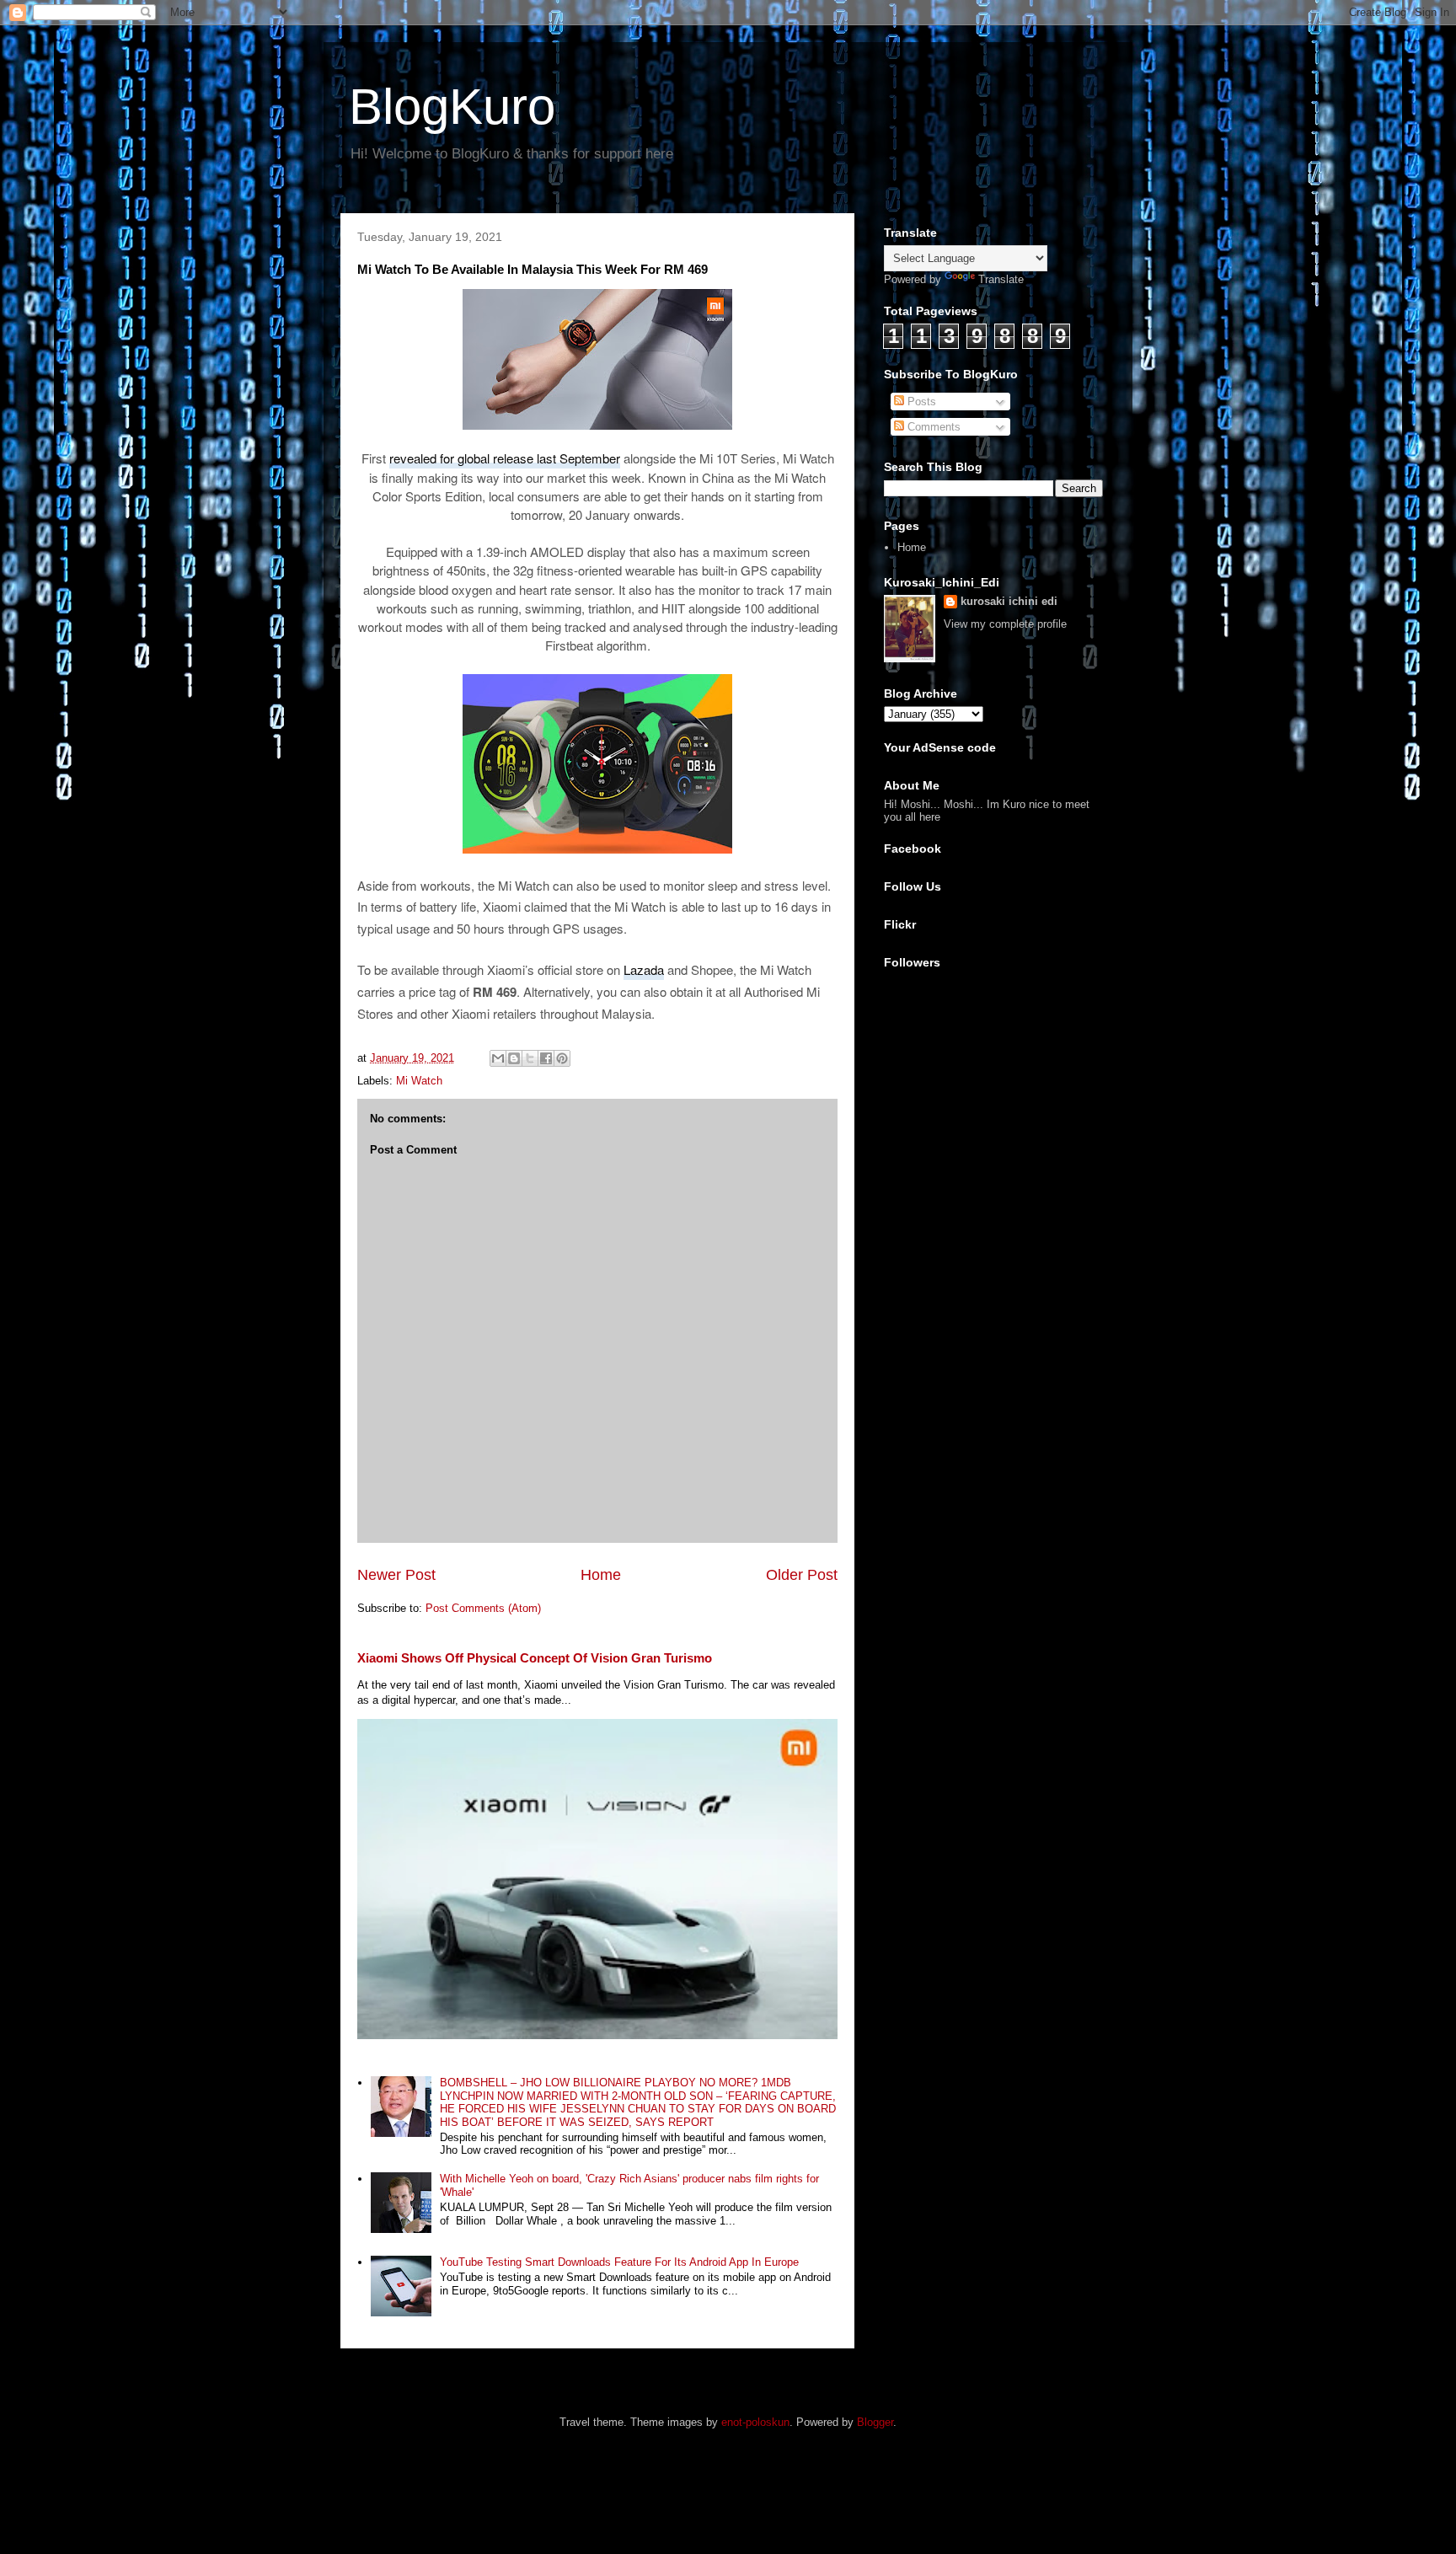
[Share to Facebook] (546, 1058)
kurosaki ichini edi (1009, 601)
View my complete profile (1005, 624)
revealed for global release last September (505, 458)
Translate (1001, 279)
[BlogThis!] (514, 1058)
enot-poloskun (755, 2422)
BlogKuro (452, 107)
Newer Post (396, 1575)
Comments (932, 427)
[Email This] (498, 1058)
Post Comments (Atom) (483, 1608)
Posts (920, 402)
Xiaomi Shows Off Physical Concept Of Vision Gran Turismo (535, 1658)
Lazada (644, 969)
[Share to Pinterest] (562, 1058)
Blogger (875, 2422)
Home (601, 1575)
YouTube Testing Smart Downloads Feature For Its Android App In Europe (619, 2262)
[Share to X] (530, 1058)
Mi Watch (419, 1081)
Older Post (802, 1575)
